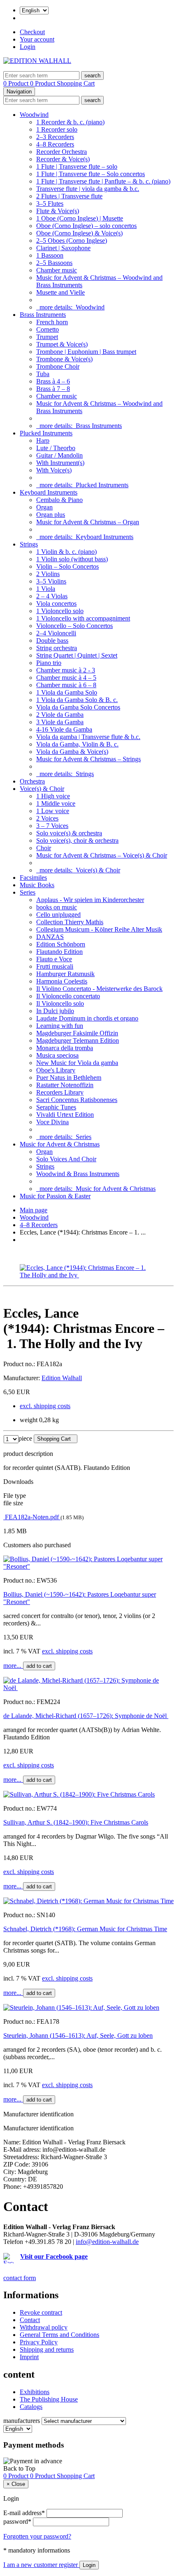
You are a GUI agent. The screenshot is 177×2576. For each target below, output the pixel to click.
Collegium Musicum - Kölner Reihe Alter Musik (99, 929)
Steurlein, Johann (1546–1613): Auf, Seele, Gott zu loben (78, 2035)
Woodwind (34, 115)
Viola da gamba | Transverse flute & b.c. (88, 737)
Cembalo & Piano (59, 500)
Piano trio (49, 663)
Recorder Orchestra (62, 152)
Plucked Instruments (46, 433)
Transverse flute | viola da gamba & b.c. (88, 189)
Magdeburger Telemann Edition (78, 1040)
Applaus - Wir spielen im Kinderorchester (90, 900)
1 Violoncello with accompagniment (83, 618)
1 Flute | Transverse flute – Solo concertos (91, 174)
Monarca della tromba (65, 1048)
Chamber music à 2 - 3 (66, 670)
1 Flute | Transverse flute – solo (77, 166)
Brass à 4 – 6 (53, 381)
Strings (29, 544)
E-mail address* (24, 2513)
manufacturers (22, 2421)
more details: (70, 307)
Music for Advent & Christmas (60, 1144)
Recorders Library (60, 1092)
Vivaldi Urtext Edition (65, 1115)
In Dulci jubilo (55, 1011)
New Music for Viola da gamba (77, 1063)
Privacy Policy (39, 2342)
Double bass (52, 641)
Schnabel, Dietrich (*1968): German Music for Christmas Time (85, 1929)
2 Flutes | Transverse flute (69, 196)
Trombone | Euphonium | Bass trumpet (86, 352)
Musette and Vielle (61, 292)
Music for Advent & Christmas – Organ (88, 522)
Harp (43, 441)
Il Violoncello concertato (68, 996)
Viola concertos (56, 603)
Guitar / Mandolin (59, 455)
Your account (37, 39)
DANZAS (50, 937)
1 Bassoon (50, 255)
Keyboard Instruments (49, 492)
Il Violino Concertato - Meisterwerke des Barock (99, 989)
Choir (44, 848)
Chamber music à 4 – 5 (66, 678)
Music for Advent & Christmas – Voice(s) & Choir (102, 855)
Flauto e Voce (54, 959)
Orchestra (32, 781)
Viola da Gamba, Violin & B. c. (77, 744)
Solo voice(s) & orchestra (69, 833)
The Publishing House (49, 2399)
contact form (20, 2278)
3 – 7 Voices (52, 826)
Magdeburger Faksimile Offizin (77, 1033)
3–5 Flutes (50, 203)
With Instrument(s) (60, 463)
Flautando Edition (59, 952)
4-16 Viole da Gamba (64, 729)
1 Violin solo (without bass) (72, 559)
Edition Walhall (62, 1378)
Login (28, 47)
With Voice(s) (54, 470)
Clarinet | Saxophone (63, 248)
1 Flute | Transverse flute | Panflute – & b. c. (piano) (103, 181)
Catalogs (31, 2407)
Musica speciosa (57, 1055)
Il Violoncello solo (60, 1003)
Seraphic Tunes (56, 1107)
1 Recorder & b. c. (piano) (70, 122)
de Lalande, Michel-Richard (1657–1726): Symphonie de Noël (86, 1716)
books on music (57, 907)
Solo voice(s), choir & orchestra (77, 840)
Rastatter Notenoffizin (65, 1085)
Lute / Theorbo (56, 448)
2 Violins (48, 574)
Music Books (37, 885)
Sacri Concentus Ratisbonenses (77, 1100)
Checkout (32, 32)
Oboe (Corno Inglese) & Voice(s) (79, 233)
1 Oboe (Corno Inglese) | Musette (80, 218)
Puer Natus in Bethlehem (69, 1078)
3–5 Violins (51, 581)
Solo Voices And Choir (66, 1159)
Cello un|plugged (58, 915)
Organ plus (51, 515)
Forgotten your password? (37, 2536)
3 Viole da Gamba (60, 722)
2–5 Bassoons (54, 263)
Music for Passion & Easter (55, 1196)
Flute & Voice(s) (58, 211)
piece (25, 1438)
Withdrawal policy (44, 2327)
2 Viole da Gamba (60, 715)
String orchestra (57, 648)
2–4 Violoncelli (56, 633)
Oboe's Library (56, 1070)
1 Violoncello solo (60, 611)
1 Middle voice (56, 803)
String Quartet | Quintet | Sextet (77, 655)
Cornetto (48, 329)
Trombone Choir (58, 366)
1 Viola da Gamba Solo (67, 692)
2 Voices (47, 818)
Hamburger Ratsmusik (65, 974)
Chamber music (57, 270)
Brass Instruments (43, 315)
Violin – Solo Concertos (68, 566)
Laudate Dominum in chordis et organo (87, 1018)
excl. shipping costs (45, 1406)
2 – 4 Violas (52, 596)
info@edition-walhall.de (107, 2242)
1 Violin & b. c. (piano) (66, 552)
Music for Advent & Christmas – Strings (88, 759)
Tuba (43, 374)
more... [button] (13, 1666)
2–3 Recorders (55, 137)
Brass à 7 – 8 (53, 389)
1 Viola (46, 589)
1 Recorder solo (57, 129)
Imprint (29, 2357)
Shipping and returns (47, 2349)
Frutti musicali (55, 966)
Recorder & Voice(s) (63, 159)
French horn (52, 322)
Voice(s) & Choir (42, 789)
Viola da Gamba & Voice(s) (72, 752)
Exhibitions (35, 2392)
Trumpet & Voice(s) (62, 344)
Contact (30, 2320)
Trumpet (47, 337)
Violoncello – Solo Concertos (75, 626)
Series (28, 892)
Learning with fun (60, 1026)
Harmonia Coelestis (62, 981)
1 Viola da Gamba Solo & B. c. (77, 700)
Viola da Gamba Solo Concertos (78, 707)
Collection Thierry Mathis (70, 922)
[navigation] (19, 2468)
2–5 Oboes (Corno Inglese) (72, 241)
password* (17, 2521)
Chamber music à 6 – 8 (66, 685)
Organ (44, 507)
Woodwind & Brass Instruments (78, 1174)
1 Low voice (53, 811)
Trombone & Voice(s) (64, 359)
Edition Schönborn (61, 944)
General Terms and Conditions (59, 2335)
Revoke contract (41, 2312)
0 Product (17, 83)
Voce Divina (52, 1122)
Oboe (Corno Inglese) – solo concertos (86, 226)
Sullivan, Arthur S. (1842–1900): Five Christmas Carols (76, 1822)
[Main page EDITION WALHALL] (37, 61)
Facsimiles (33, 878)
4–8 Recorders (55, 144)
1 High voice (53, 796)
